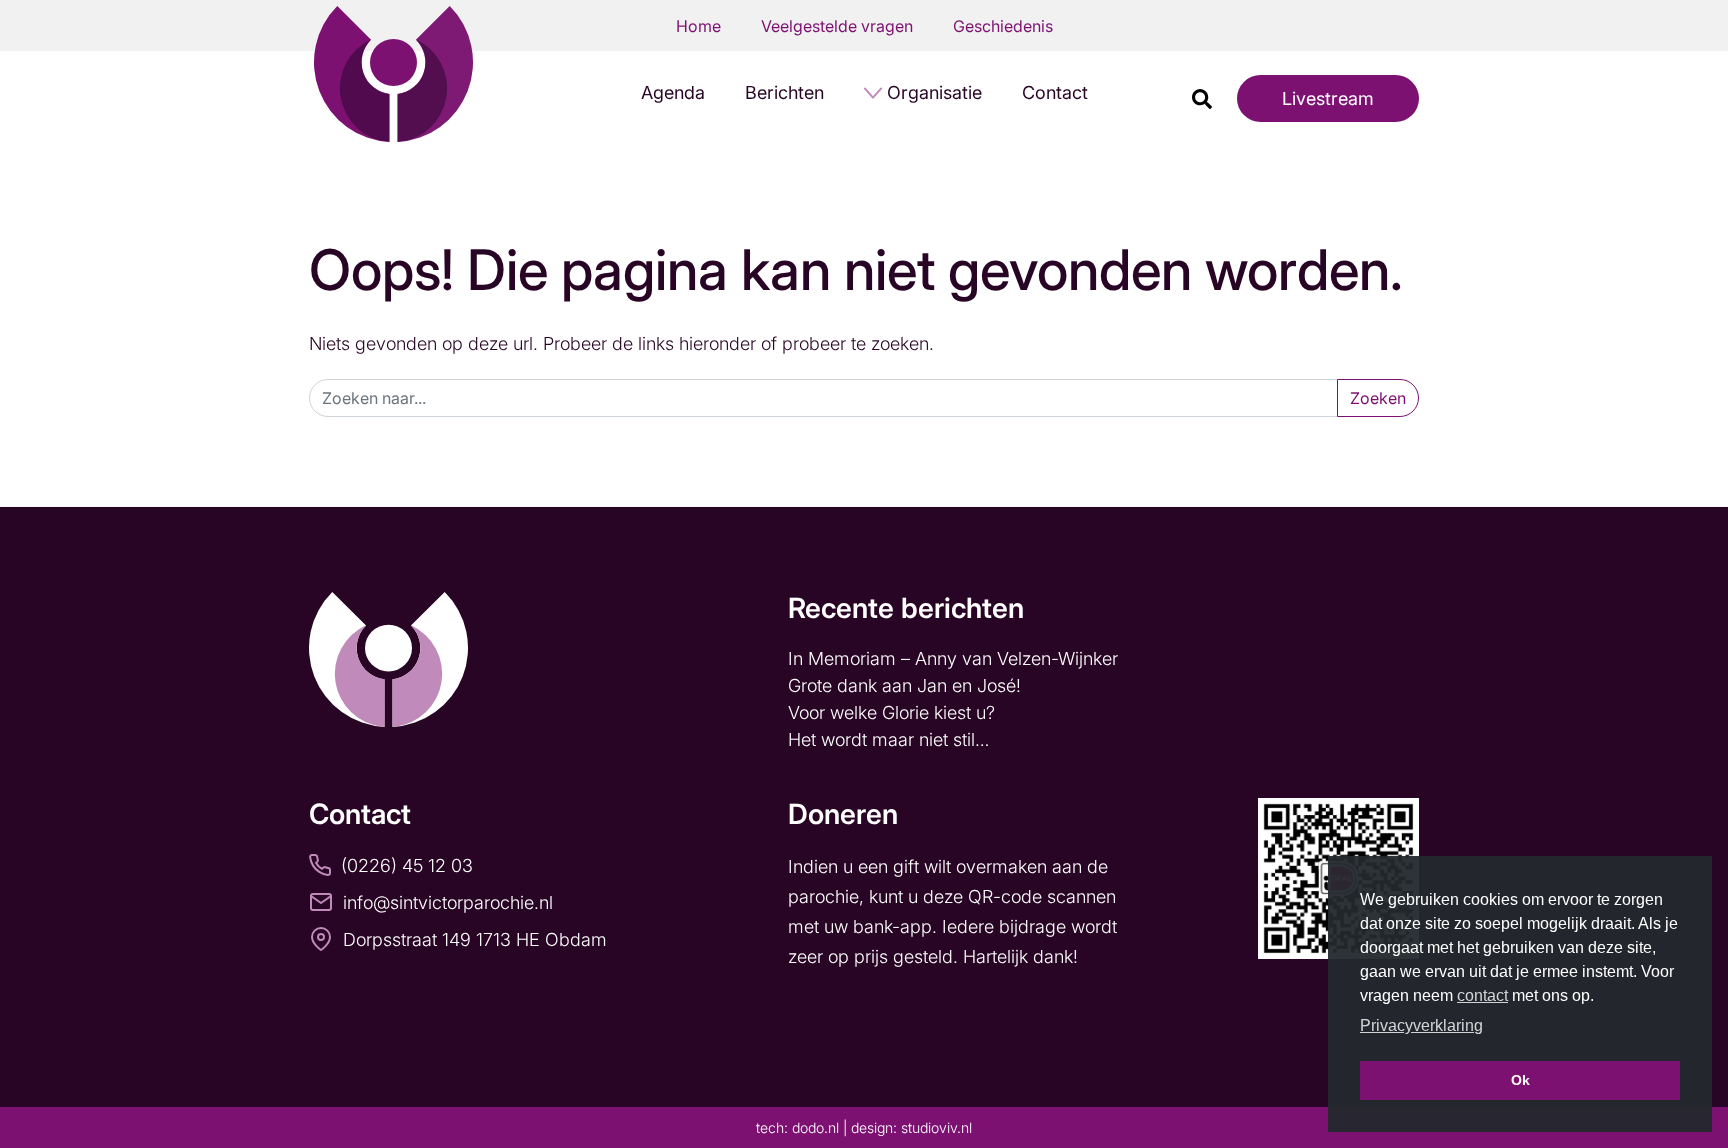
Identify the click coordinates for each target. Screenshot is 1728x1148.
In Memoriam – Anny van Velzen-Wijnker (955, 658)
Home (698, 26)
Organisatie (934, 92)
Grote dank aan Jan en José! (907, 685)
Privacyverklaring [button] (1421, 1025)
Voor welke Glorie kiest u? (891, 712)
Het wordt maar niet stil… (891, 739)
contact (1482, 995)
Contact (1055, 92)
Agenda (673, 92)
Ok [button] (1520, 1080)
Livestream (1328, 98)
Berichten (784, 92)
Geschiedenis (1003, 26)
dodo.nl (815, 1127)
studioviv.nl (936, 1127)
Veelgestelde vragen (837, 26)
